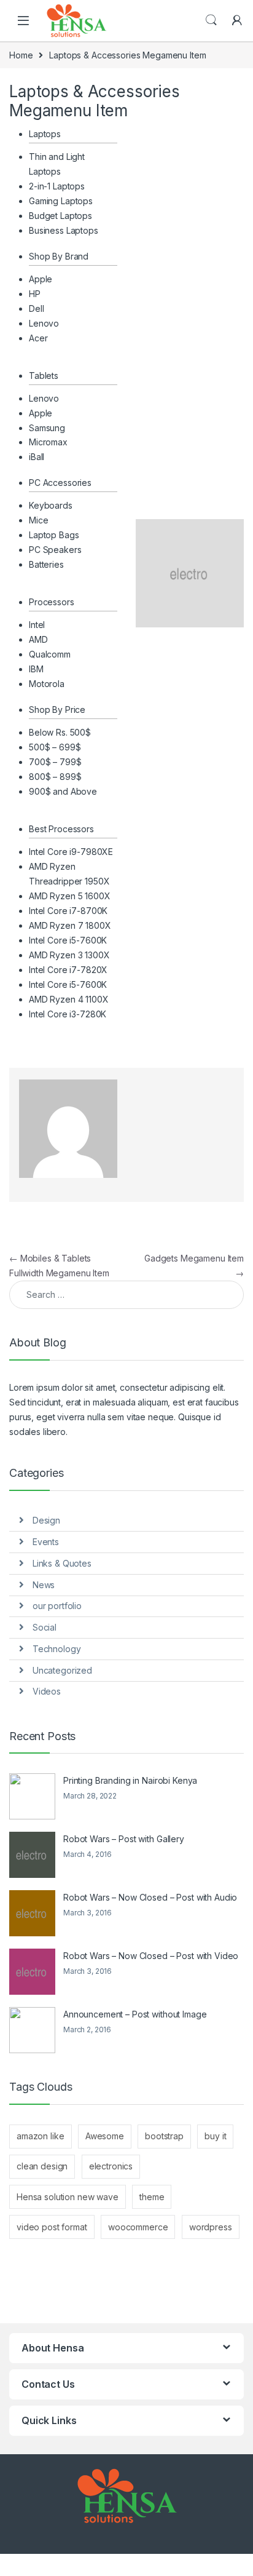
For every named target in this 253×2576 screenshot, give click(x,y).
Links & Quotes (62, 1563)
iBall (37, 457)
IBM (36, 669)
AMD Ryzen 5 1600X (70, 896)
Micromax (48, 442)
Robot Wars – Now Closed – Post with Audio (150, 1897)
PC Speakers (55, 550)
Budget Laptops (60, 216)
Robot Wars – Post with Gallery (124, 1839)
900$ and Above (63, 791)
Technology (57, 1649)
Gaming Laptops (61, 201)
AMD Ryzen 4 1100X (69, 999)
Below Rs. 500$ (60, 732)
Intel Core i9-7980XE (71, 852)
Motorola (47, 684)
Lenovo (44, 323)
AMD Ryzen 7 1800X (70, 925)
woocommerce (138, 2227)
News (44, 1585)
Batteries (46, 564)
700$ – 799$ (55, 762)
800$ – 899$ (55, 777)
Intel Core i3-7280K (68, 1014)
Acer (38, 338)
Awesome (105, 2136)
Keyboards (51, 505)
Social (45, 1627)
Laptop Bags (54, 535)
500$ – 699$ (55, 747)
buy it (215, 2136)
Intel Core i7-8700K (68, 911)
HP (35, 294)
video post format (52, 2227)
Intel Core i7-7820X (68, 970)
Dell (36, 308)
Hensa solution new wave (68, 2197)
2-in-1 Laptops (57, 186)
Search (211, 20)
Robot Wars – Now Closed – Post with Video (151, 1956)
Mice (38, 520)
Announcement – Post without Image (135, 2014)
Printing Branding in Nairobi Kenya (130, 1780)
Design (46, 1520)
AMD (38, 639)
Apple (41, 279)
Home (21, 55)
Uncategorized (62, 1670)
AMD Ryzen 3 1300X (69, 955)
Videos (47, 1691)
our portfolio (57, 1606)
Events (46, 1542)
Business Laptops (64, 230)
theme (152, 2197)
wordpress (211, 2227)
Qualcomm (50, 654)
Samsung (47, 428)
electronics (111, 2166)
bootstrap (164, 2136)
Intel (37, 625)
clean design (42, 2166)
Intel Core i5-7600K (68, 940)
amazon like (40, 2136)
